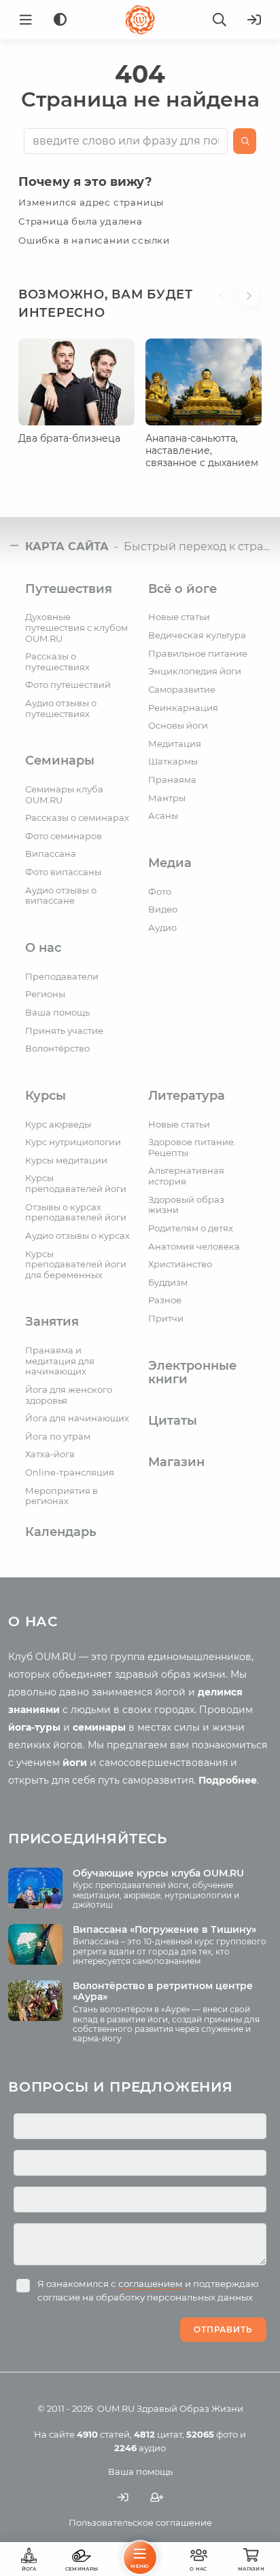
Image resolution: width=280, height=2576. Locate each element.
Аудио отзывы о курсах (77, 1235)
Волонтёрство (57, 1048)
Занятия (52, 1322)
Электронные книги (192, 1373)
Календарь (61, 1532)
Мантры (167, 798)
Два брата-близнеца (69, 438)
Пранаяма (172, 780)
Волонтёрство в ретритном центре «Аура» (163, 1992)
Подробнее (228, 1780)
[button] (225, 312)
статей (103, 2434)
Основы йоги (178, 725)
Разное (165, 1300)
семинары (99, 1727)
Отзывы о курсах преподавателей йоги (76, 1212)
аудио (140, 2448)
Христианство (180, 1264)
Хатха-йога (50, 1454)
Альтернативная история (186, 1176)
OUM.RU (116, 2408)
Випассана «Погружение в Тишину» (164, 1929)
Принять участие (64, 1031)
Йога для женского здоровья (69, 1395)
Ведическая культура (197, 635)
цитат (158, 2434)
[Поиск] (220, 20)
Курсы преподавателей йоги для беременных (76, 1264)
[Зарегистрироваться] (157, 2498)
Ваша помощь (57, 1012)
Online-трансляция (70, 1472)
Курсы (46, 1096)
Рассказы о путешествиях (57, 661)
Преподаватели (62, 976)
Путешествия (69, 589)
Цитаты (173, 1421)
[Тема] (60, 20)
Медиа (170, 863)
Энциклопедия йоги (195, 671)
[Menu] (26, 20)
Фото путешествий (68, 685)
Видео (163, 909)
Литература (187, 1096)
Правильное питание (198, 653)
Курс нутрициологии (73, 1142)
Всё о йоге (182, 589)
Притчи (166, 1318)
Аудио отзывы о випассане (61, 896)
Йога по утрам (58, 1436)
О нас (43, 948)
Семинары (60, 761)
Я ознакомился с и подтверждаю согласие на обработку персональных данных (148, 2290)
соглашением (151, 2284)
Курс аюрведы (58, 1124)
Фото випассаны (63, 872)
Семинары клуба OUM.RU (64, 794)
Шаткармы (173, 761)
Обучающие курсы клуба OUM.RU (158, 1873)
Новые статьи (179, 617)
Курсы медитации (66, 1160)
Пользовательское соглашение (140, 2522)
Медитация (175, 744)
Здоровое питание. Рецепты (192, 1147)
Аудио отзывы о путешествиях (61, 708)
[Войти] (254, 20)
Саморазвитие (182, 689)
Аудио (162, 927)
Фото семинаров (64, 836)
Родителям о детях (191, 1228)
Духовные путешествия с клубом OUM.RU (76, 627)
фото (212, 2434)
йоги (75, 1763)
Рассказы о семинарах (77, 818)
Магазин (176, 1462)
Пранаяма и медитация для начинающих (60, 1361)
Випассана (51, 853)
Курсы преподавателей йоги (76, 1183)
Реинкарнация (183, 708)
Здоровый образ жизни (186, 1205)
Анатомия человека (194, 1246)
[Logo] (140, 20)
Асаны (163, 815)
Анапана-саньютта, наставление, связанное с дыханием (202, 450)
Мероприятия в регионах (62, 1496)
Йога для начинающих (77, 1418)
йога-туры (34, 1727)
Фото (160, 891)
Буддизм (168, 1282)
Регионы (45, 994)
